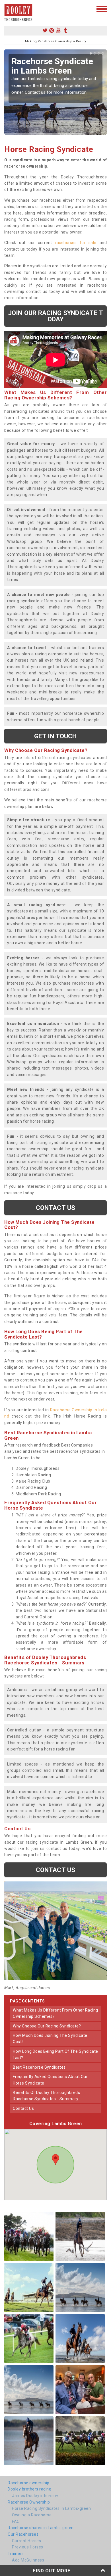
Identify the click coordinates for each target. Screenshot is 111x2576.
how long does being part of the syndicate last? (55, 2054)
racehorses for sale (76, 243)
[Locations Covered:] (7, 9)
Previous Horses (28, 2547)
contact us (23, 2108)
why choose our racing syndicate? (47, 2026)
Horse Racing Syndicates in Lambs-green (51, 2508)
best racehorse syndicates (39, 2067)
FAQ (16, 2521)
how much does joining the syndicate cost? (50, 2039)
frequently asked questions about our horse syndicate (50, 2080)
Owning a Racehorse (32, 2515)
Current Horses (26, 2541)
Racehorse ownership (29, 2483)
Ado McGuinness (28, 2560)
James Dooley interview (35, 2496)
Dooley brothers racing (29, 2489)
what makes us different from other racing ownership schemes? (55, 2013)
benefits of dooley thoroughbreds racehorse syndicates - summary (46, 2096)
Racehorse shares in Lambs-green (41, 2528)
